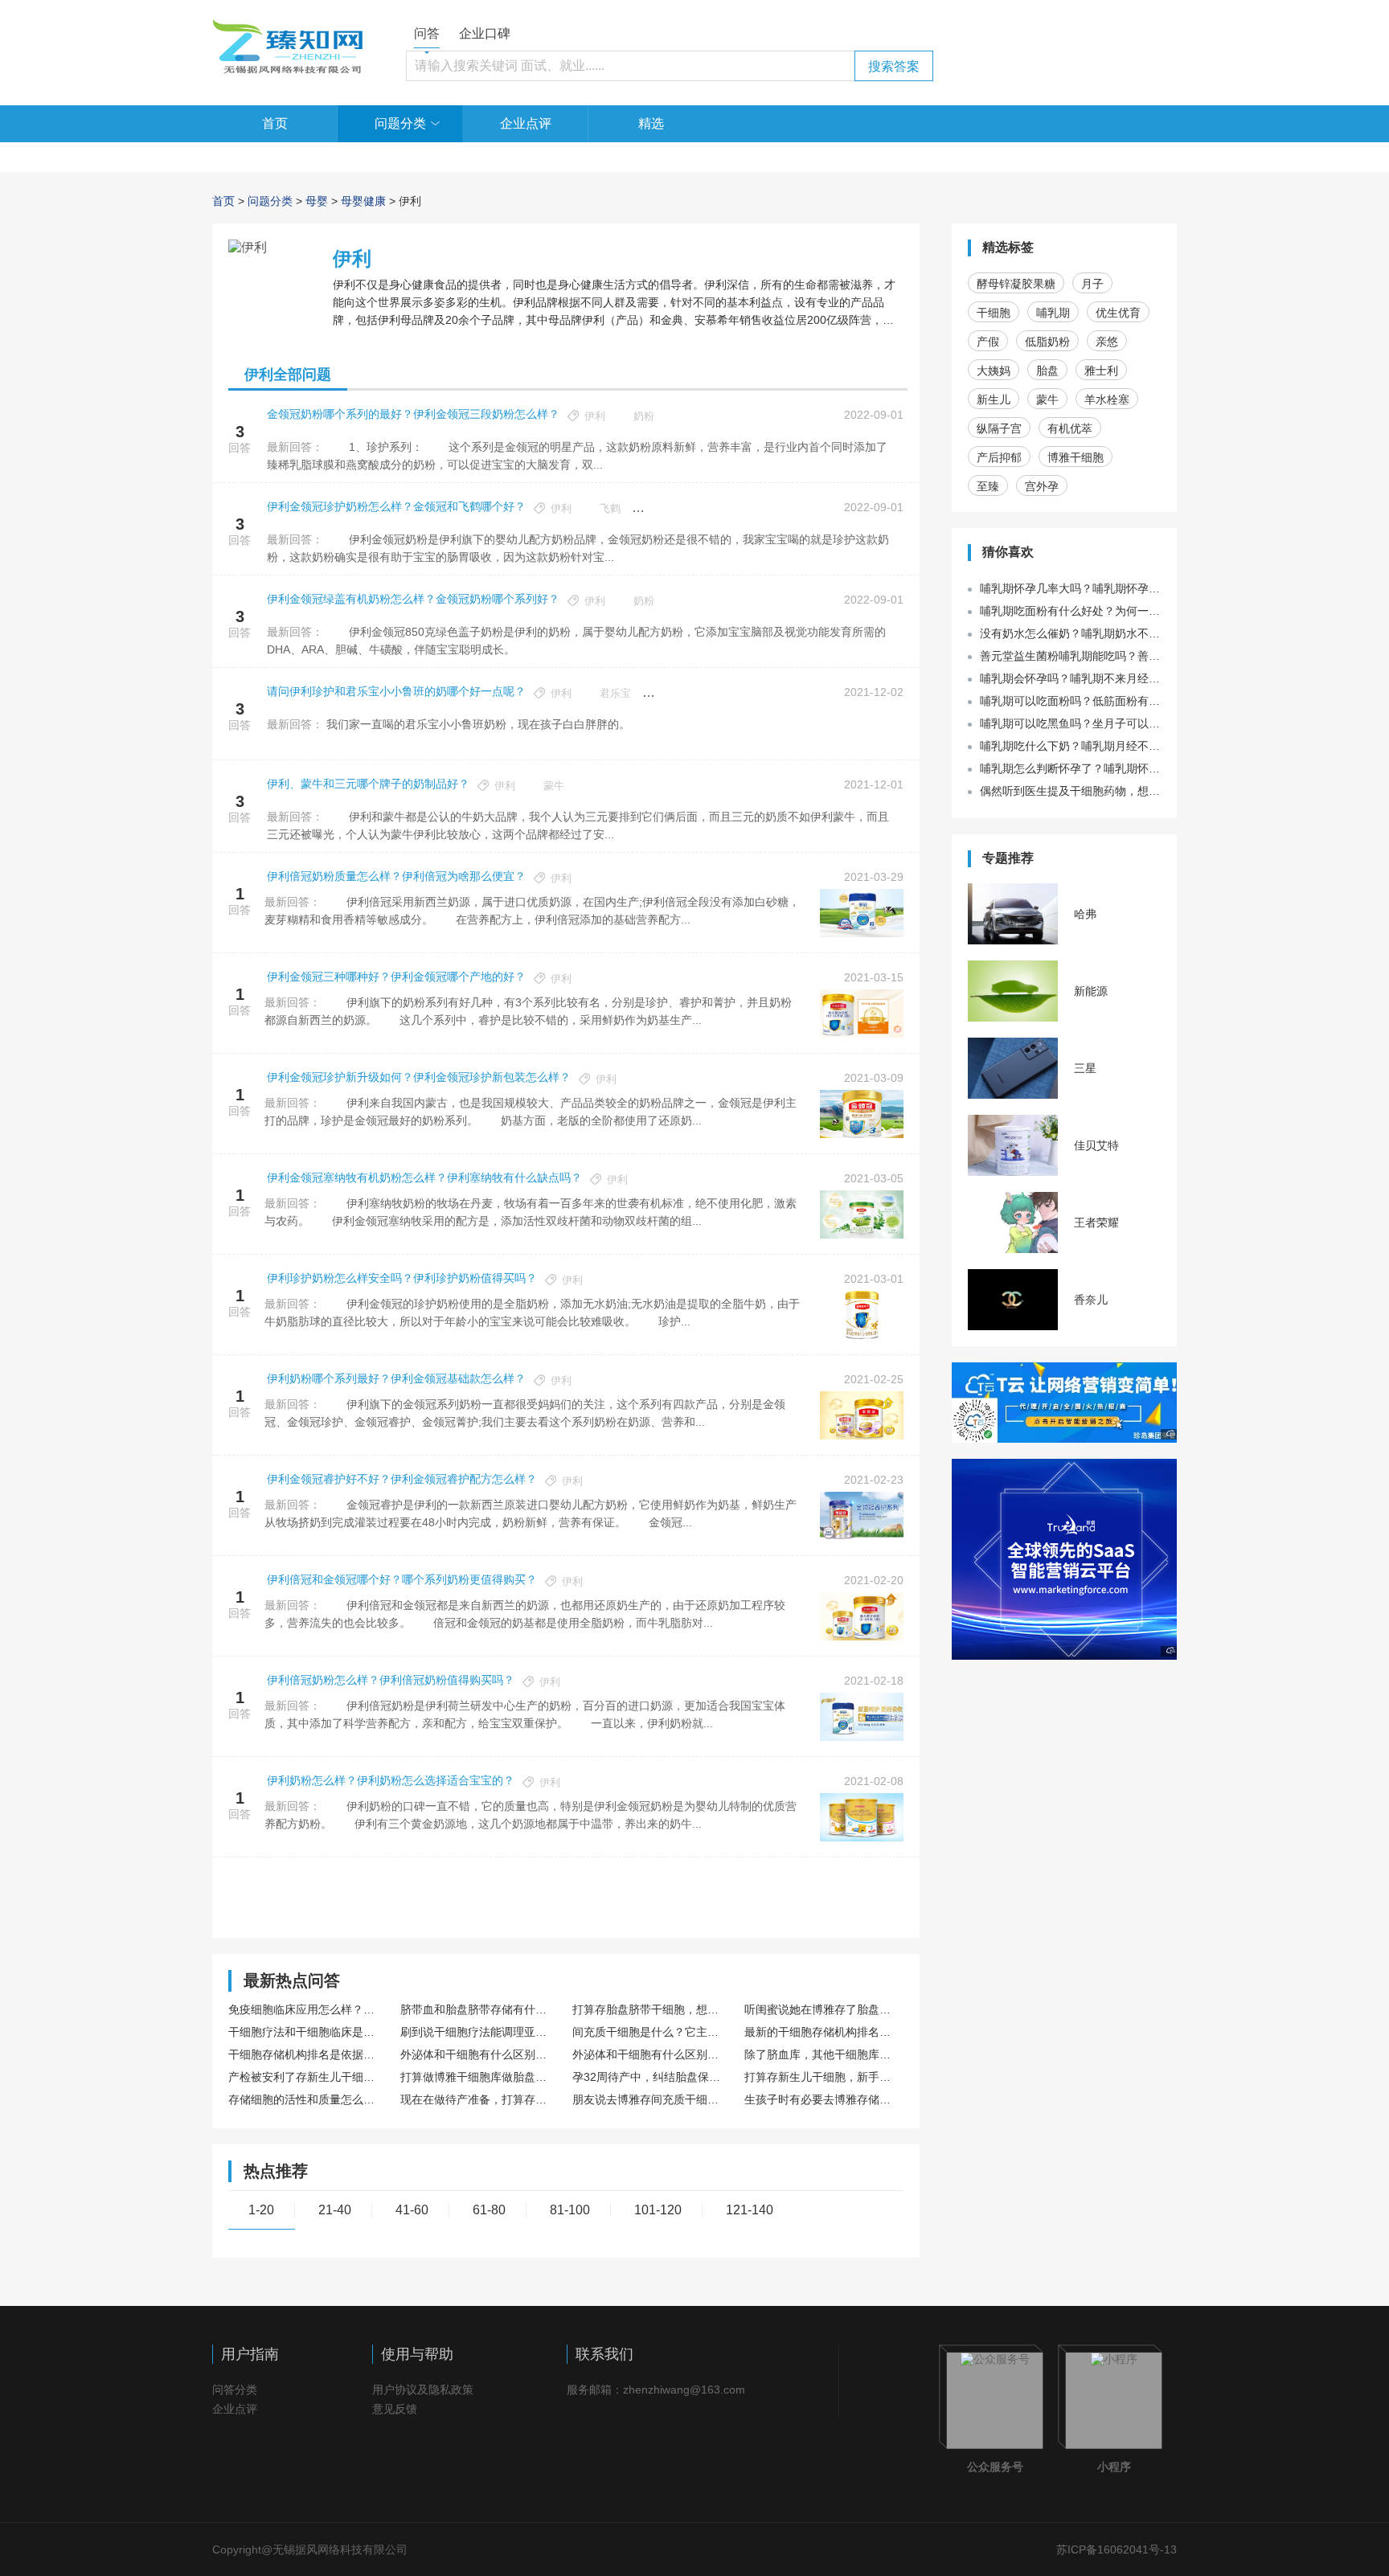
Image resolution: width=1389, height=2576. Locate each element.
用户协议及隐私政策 (423, 2390)
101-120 (658, 2210)
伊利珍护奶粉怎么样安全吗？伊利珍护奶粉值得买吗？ (402, 1278)
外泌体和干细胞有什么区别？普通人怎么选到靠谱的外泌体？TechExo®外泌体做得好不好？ (478, 2054)
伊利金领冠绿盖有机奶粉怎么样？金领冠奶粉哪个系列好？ (413, 599)
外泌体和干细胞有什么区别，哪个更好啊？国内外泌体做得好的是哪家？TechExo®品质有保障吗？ (650, 2054)
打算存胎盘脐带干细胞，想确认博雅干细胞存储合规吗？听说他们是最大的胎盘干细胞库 (650, 2009)
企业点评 (526, 123)
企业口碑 (485, 33)
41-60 (412, 2210)
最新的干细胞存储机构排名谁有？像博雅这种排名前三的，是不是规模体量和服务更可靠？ (822, 2032)
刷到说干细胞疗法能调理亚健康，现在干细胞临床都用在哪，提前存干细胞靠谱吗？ (478, 2032)
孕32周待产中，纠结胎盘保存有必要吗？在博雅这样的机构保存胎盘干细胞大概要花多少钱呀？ (650, 2077)
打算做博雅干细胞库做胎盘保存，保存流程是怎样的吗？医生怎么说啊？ (478, 2077)
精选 (651, 123)
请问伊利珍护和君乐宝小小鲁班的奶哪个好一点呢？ (396, 691)
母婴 (317, 201)
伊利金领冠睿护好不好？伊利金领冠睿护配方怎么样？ (402, 1479)
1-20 (261, 2210)
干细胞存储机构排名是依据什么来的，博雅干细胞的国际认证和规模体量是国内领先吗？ (306, 2054)
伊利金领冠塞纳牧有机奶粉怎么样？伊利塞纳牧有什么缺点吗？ (424, 1177)
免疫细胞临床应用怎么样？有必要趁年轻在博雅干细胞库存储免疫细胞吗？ (306, 2009)
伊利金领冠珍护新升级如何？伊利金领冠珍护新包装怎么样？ (419, 1077)
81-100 (570, 2210)
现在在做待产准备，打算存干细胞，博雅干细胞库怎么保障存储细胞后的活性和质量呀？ (478, 2099)
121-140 (750, 2210)
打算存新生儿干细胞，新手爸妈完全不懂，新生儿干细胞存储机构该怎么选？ (822, 2077)
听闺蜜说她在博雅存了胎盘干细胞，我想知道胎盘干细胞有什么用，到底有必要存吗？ (822, 2009)
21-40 (335, 2210)
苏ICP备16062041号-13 (1117, 2549)
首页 (275, 123)
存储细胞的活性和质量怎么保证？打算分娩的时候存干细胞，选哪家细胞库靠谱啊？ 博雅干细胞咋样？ (306, 2099)
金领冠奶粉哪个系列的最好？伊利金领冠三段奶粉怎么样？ (413, 414)
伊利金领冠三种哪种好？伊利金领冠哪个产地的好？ (396, 977)
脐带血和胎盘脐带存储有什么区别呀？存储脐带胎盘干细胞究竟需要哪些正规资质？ (478, 2009)
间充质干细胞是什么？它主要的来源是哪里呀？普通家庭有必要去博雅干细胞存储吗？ (650, 2032)
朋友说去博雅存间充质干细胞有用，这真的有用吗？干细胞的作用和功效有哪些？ (650, 2099)
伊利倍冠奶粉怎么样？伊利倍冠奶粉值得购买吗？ (391, 1680)
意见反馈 (395, 2409)
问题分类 (400, 123)
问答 (427, 33)
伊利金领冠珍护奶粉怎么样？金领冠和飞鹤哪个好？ (396, 506)
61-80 (489, 2210)
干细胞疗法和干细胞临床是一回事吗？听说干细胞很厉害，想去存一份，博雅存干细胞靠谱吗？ (306, 2032)
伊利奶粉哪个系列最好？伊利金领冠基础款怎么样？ (396, 1378)
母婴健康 (363, 201)
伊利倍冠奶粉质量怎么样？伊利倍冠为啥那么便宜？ (396, 876)
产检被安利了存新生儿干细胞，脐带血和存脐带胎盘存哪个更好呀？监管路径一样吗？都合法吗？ (306, 2077)
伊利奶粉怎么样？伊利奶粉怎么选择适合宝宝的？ (391, 1780)
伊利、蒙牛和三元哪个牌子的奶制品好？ (368, 784)
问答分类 (235, 2390)
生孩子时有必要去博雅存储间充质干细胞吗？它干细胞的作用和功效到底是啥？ (822, 2099)
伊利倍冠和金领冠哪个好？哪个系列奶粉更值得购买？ (402, 1579)
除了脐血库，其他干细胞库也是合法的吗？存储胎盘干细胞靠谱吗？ (822, 2054)
